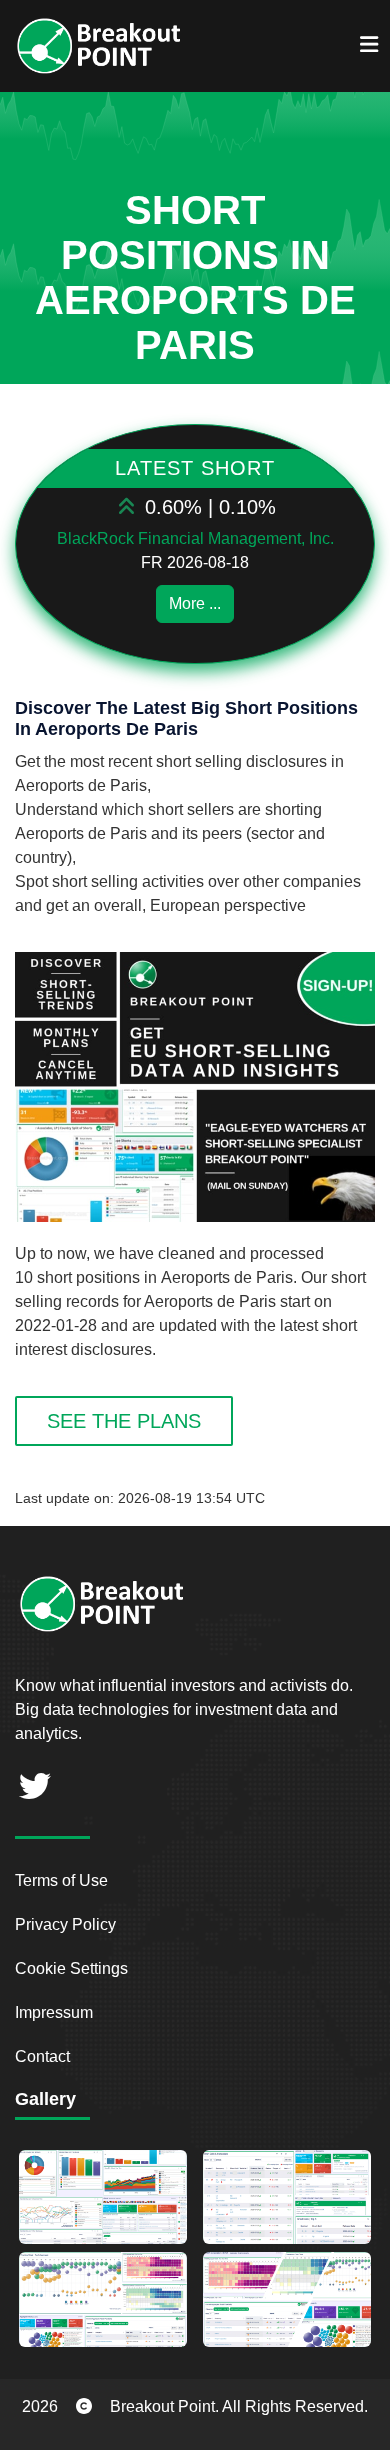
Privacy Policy (65, 1924)
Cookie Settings (71, 1968)
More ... (195, 603)
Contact (42, 2056)
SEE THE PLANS (124, 1421)
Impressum (54, 2012)
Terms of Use (61, 1880)
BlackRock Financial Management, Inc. (195, 538)
